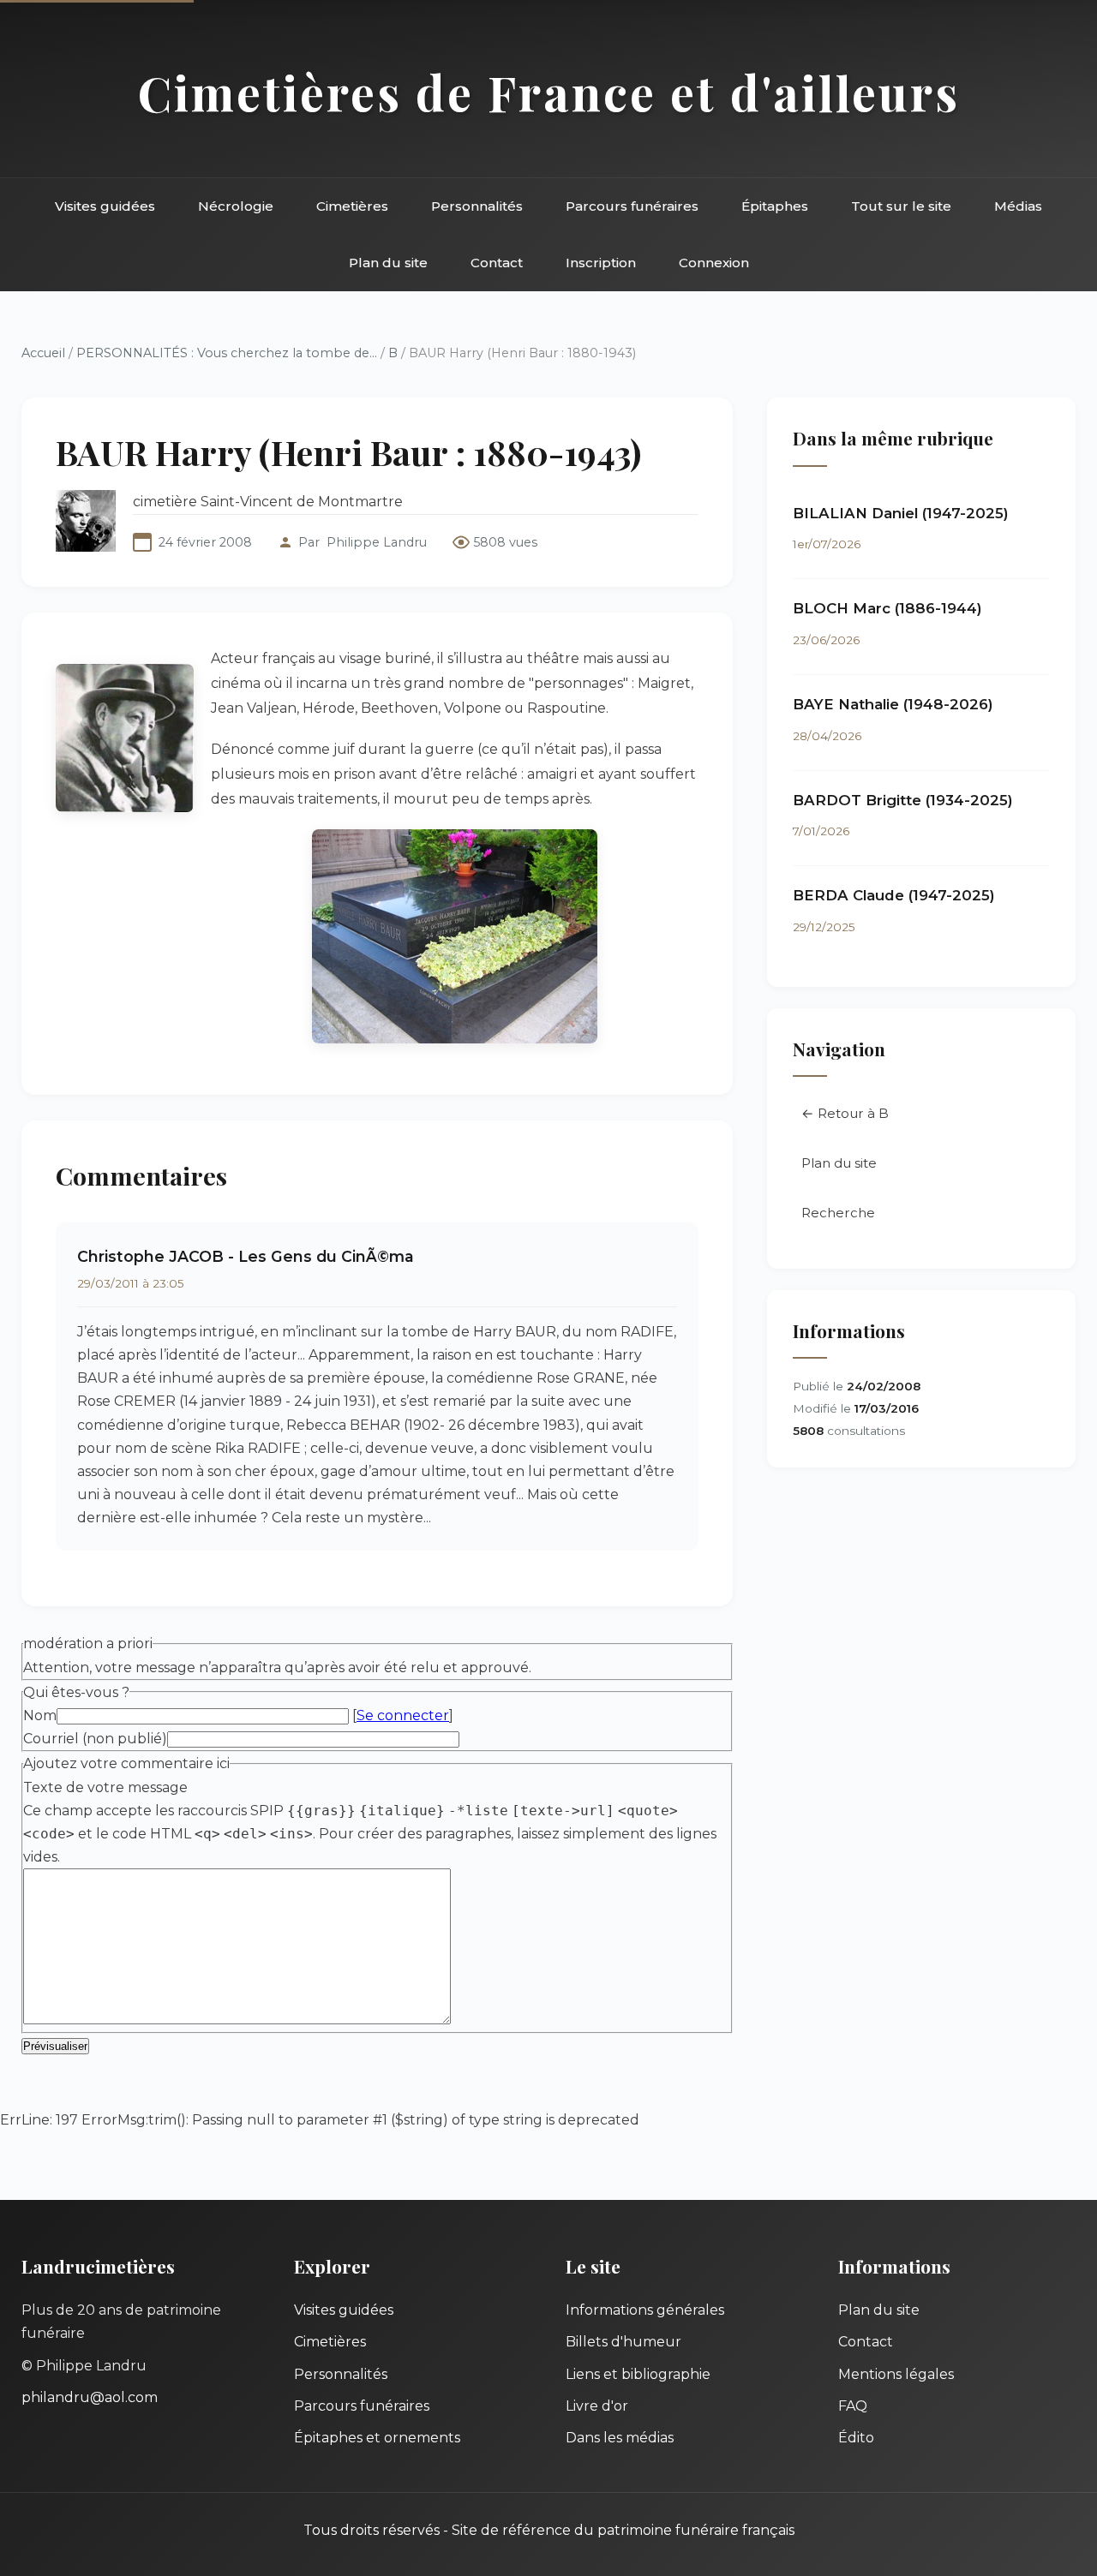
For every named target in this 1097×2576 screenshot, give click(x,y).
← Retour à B (845, 1113)
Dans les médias (620, 2438)
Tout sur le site (901, 206)
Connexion (714, 263)
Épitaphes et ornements (377, 2438)
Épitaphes (775, 206)
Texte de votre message (105, 1787)
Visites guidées (105, 206)
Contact (497, 263)
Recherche (838, 1213)
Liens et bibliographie (638, 2374)
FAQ (853, 2406)
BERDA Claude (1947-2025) (894, 895)
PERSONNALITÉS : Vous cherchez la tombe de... (227, 353)
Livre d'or (597, 2406)
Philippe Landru (377, 542)
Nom (40, 1715)
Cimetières (352, 206)
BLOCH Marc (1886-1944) (887, 608)
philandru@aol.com (90, 2397)
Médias (1018, 206)
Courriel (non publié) (95, 1739)
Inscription (601, 263)
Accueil (43, 353)
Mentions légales (896, 2374)
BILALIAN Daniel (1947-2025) (901, 513)
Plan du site (388, 263)
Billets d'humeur (623, 2342)
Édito (856, 2438)
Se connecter (403, 1715)
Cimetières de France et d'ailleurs (549, 92)
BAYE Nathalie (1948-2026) (893, 704)
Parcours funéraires (632, 206)
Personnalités (477, 206)
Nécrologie (236, 206)
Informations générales (645, 2310)
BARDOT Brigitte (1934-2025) (903, 800)
